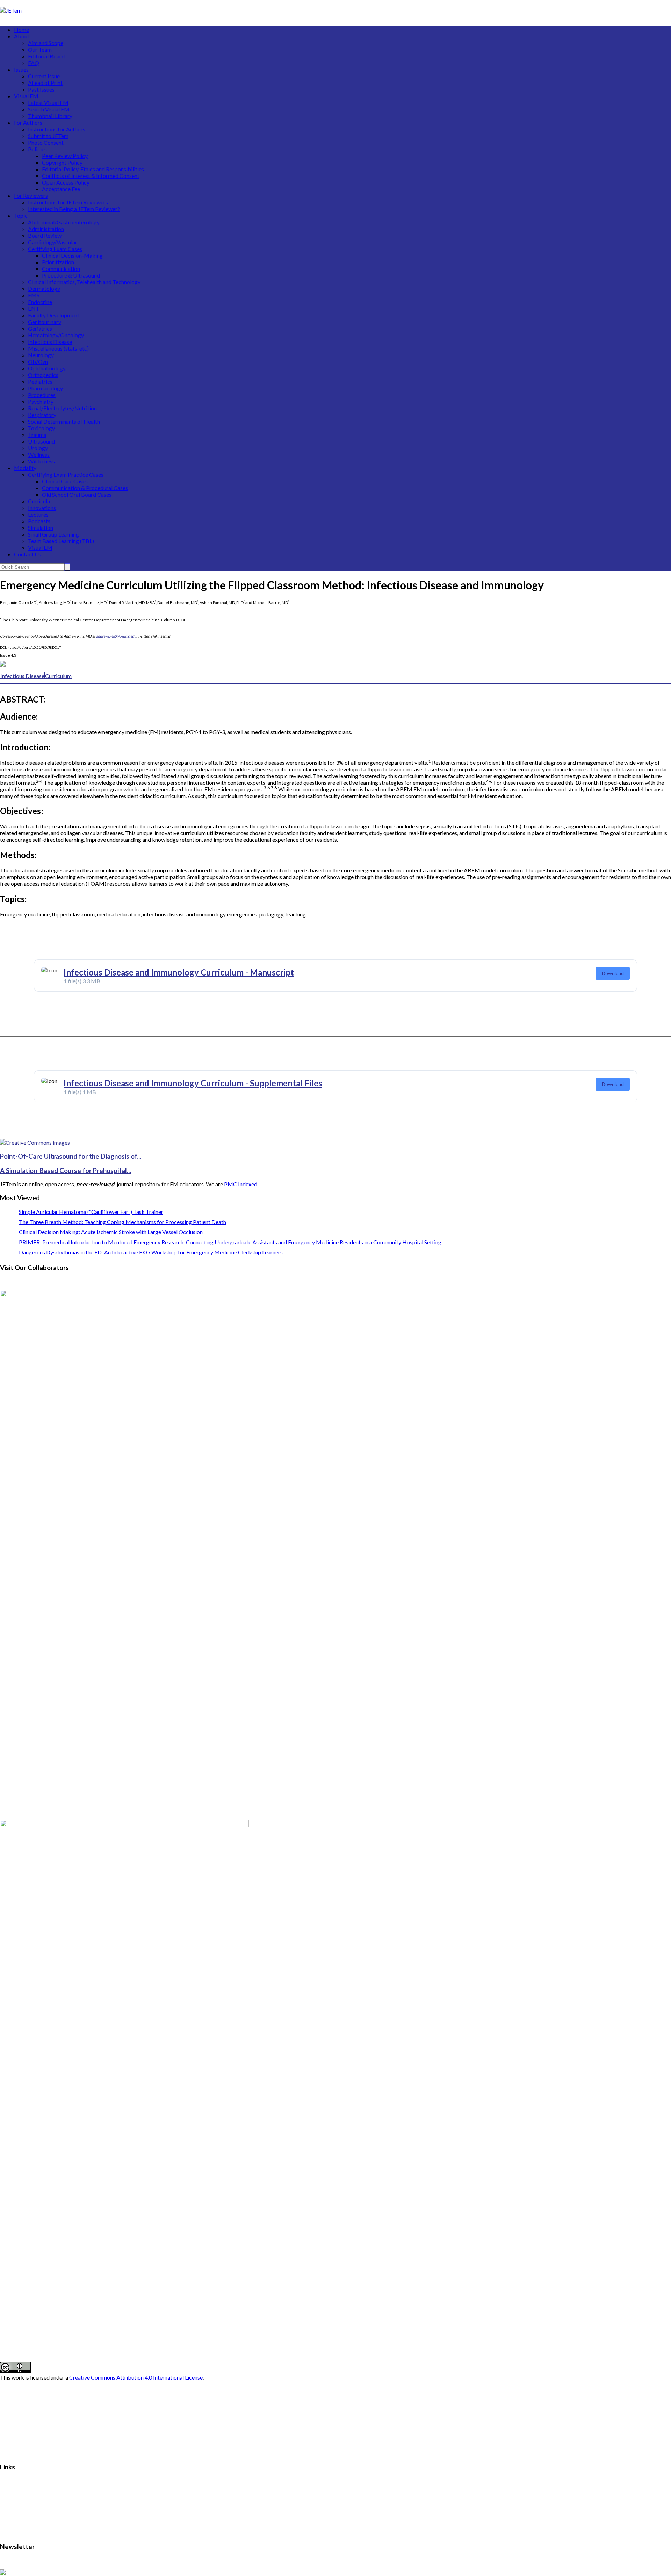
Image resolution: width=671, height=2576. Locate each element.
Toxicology (41, 428)
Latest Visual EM (48, 103)
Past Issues (41, 89)
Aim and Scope (46, 43)
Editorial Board (46, 56)
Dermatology (44, 289)
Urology (38, 448)
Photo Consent (46, 142)
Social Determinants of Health (64, 421)
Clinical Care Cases (65, 481)
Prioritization (58, 262)
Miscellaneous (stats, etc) (58, 348)
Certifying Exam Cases (55, 249)
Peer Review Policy (65, 156)
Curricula (39, 501)
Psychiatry (41, 401)
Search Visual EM (49, 109)
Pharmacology (45, 388)
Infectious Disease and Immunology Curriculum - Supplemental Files (193, 1083)
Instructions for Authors (57, 129)
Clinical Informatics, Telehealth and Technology (84, 282)
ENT (34, 308)
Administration (46, 229)
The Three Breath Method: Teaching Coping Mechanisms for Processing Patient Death (122, 1222)
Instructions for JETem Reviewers (68, 202)
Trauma (37, 435)
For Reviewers (31, 196)
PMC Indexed (241, 1184)
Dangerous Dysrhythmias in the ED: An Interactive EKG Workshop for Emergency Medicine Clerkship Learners (151, 1252)
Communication (61, 269)
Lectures (38, 514)
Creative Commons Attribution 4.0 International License (136, 2377)
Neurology (41, 355)
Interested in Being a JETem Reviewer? (74, 209)
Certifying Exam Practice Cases (66, 474)
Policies (37, 149)
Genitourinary (45, 322)
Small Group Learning (53, 534)
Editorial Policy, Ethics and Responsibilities (93, 169)
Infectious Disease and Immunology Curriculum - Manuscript (179, 972)
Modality (25, 468)
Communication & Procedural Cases (85, 488)
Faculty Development (54, 315)
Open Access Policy (66, 182)
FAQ (34, 63)
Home (21, 30)
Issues (21, 69)
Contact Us (28, 554)
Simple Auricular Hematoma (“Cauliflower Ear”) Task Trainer (91, 1212)
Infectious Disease (50, 342)
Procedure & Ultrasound (71, 275)
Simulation (41, 528)
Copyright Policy (62, 162)
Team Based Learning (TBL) (61, 541)
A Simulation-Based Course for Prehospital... (66, 1171)
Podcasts (39, 521)
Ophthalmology (47, 368)
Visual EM (26, 96)
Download (613, 973)
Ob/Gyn (38, 362)
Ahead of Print (45, 83)
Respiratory (42, 415)
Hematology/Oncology (56, 335)
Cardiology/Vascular (53, 242)
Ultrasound (41, 441)
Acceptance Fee (61, 189)
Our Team (40, 49)
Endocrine (40, 302)
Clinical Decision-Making (72, 255)
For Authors (28, 123)
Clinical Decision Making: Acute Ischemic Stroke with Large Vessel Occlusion (111, 1232)
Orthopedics (43, 375)
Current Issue (44, 76)
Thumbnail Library (50, 116)
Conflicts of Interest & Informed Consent (91, 176)
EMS (34, 295)
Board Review (45, 235)
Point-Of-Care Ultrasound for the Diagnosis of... (71, 1156)
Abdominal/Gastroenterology (64, 222)
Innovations (42, 508)
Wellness (39, 455)
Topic (21, 215)
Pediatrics (40, 382)
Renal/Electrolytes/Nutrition (62, 408)
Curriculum (58, 676)
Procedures (42, 395)
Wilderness (41, 461)
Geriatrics (40, 328)
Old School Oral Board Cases (77, 494)
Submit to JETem (48, 136)
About (22, 36)
